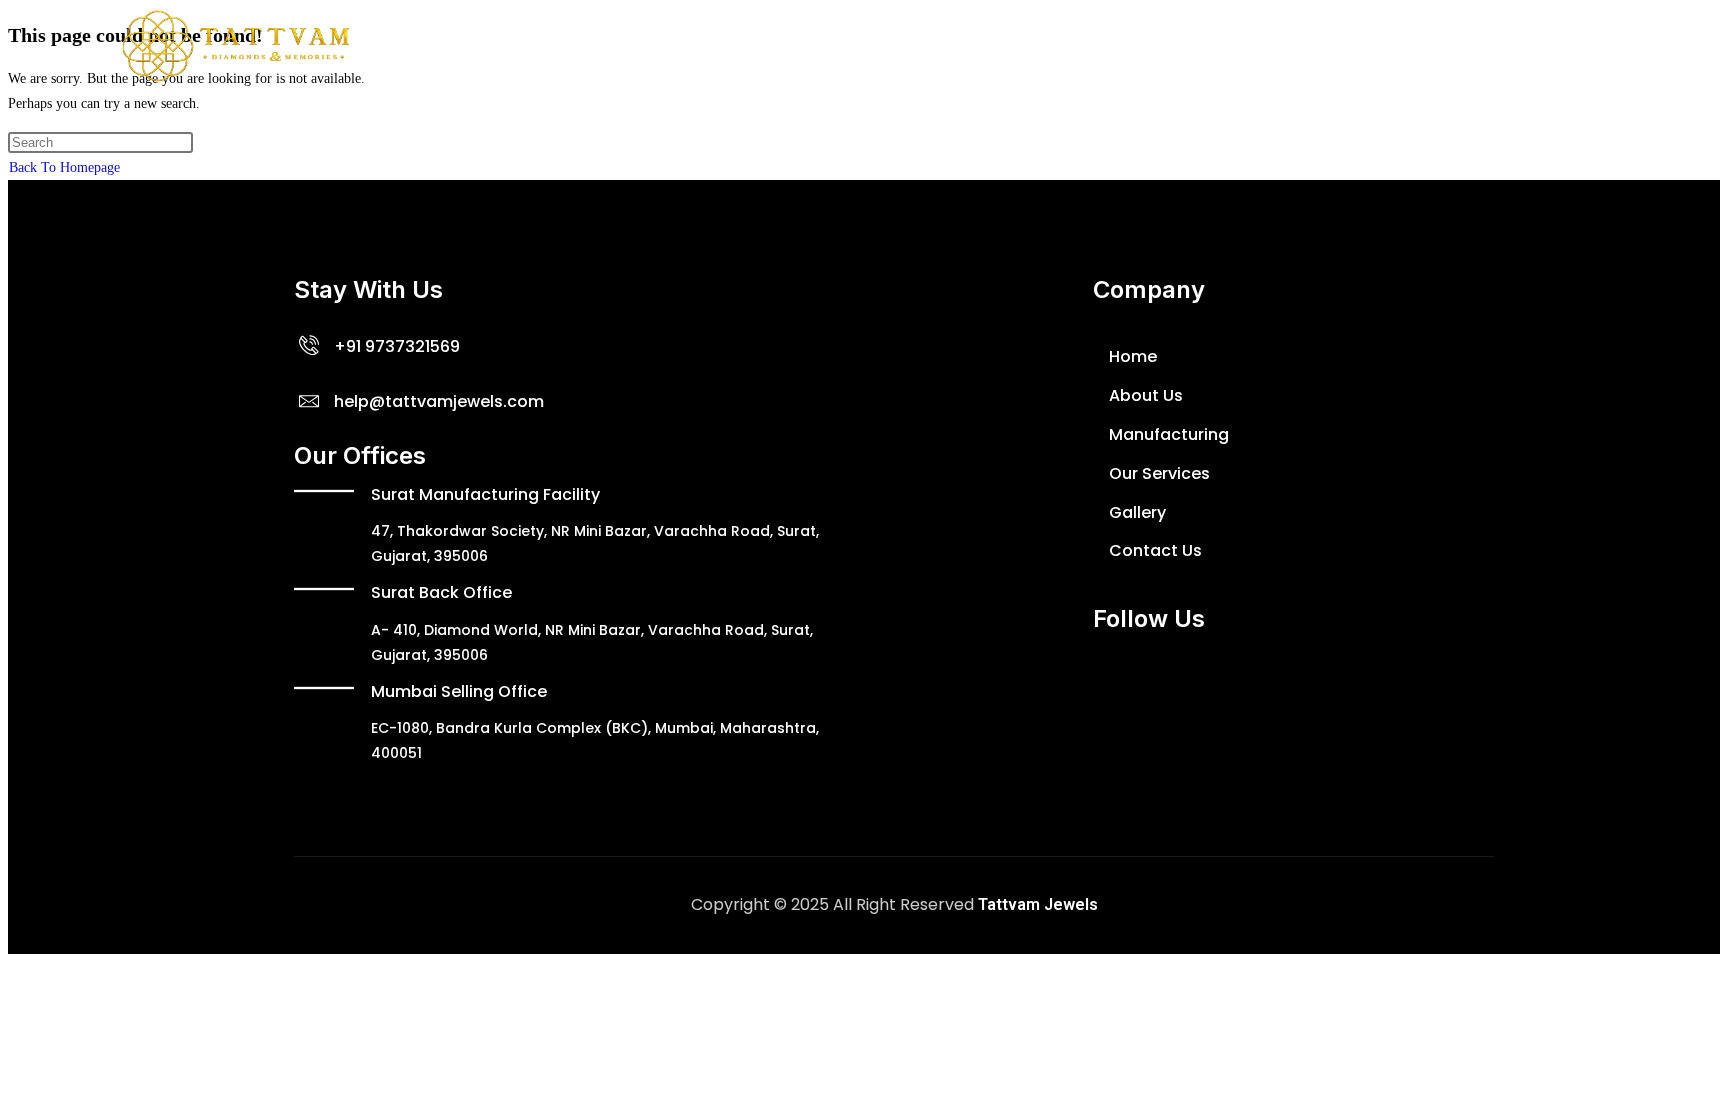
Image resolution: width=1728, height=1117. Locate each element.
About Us (718, 45)
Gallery (1107, 45)
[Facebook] (1052, 687)
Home (627, 45)
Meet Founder (992, 45)
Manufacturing (845, 45)
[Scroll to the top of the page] (13, 966)
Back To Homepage (64, 167)
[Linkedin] (1288, 687)
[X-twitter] (1111, 687)
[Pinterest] (1347, 687)
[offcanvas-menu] (1582, 46)
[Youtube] (1170, 687)
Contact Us (1210, 45)
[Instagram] (1229, 687)
